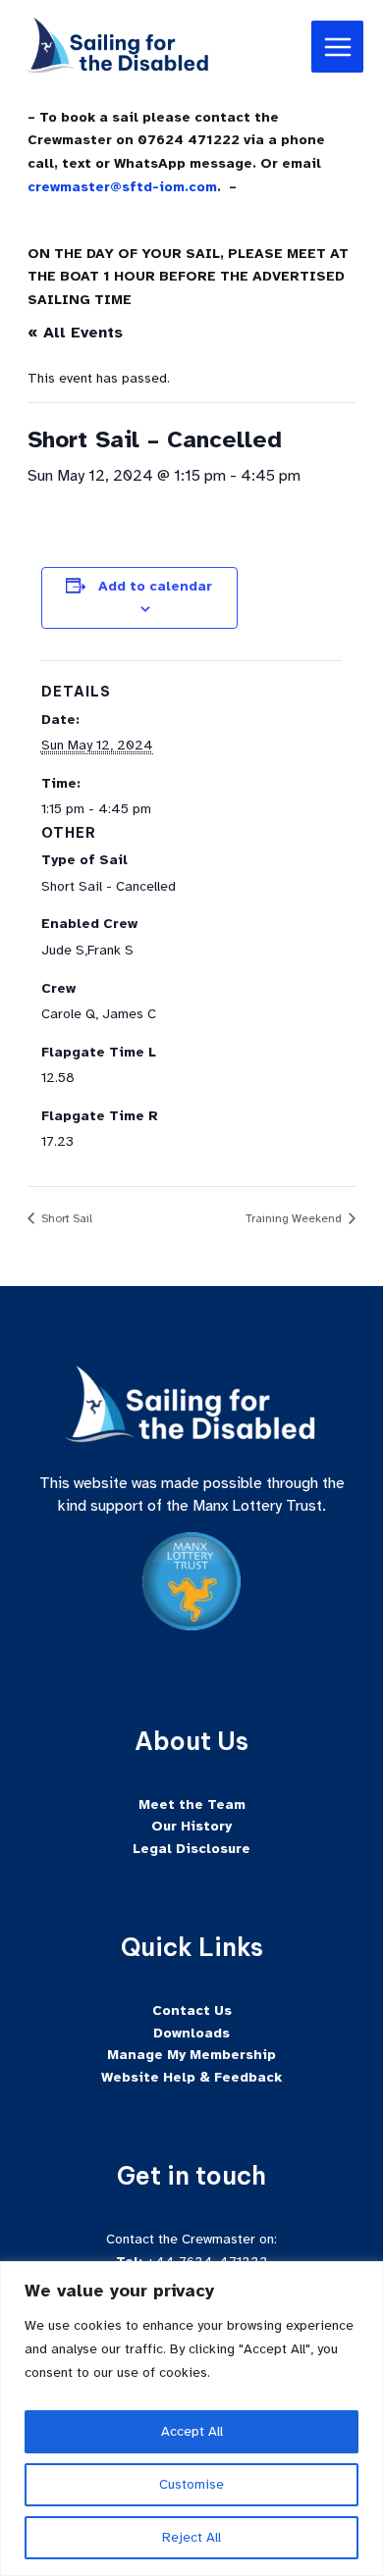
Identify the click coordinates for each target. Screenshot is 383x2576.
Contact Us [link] (192, 2010)
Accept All (192, 2431)
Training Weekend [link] (295, 1218)
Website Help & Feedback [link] (191, 2077)
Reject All (191, 2537)
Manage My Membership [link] (191, 2055)
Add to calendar (155, 586)
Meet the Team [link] (192, 1804)
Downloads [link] (191, 2033)
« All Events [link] (75, 333)
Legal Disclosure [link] (191, 1849)
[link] (118, 46)
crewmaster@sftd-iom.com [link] (122, 187)
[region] (191, 2419)
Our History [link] (191, 1826)
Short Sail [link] (65, 1218)
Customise (191, 2484)
